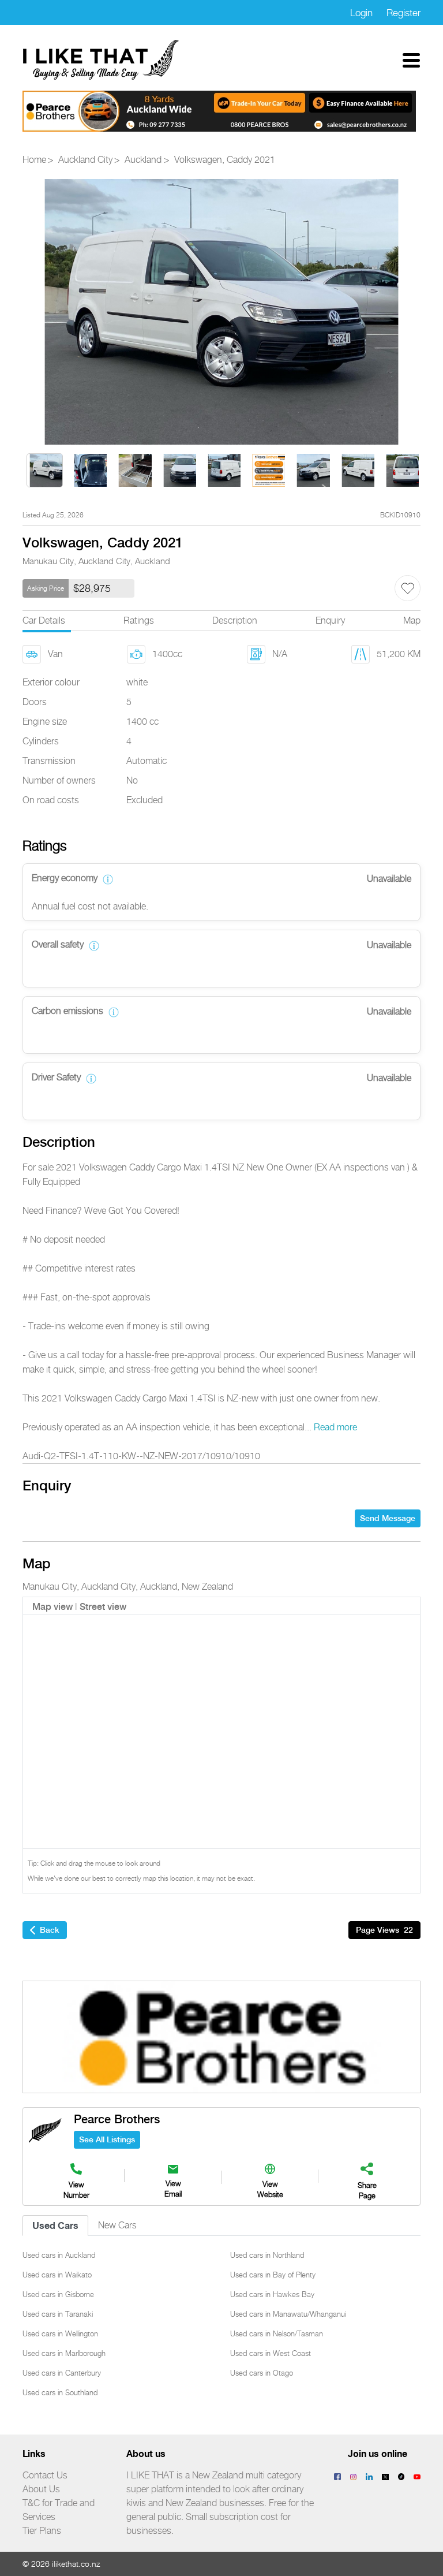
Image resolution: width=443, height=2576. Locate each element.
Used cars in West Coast (271, 2353)
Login (361, 13)
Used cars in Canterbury (62, 2373)
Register (403, 13)
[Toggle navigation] (411, 60)
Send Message (388, 1518)
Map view (52, 1607)
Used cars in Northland (267, 2255)
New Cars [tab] (117, 2225)
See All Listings (107, 2139)
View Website (270, 2189)
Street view (103, 1607)
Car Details (44, 620)
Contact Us (45, 2475)
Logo (102, 60)
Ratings (139, 620)
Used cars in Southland (60, 2392)
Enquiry (330, 620)
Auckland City (85, 160)
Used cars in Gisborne (58, 2294)
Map (412, 620)
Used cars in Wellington (60, 2333)
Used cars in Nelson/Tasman (277, 2333)
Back (50, 1930)
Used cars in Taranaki (58, 2314)
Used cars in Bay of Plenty (273, 2275)
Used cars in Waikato (57, 2275)
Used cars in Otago (262, 2373)
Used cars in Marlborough (64, 2353)
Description (235, 620)
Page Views (384, 1930)
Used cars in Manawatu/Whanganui (288, 2314)
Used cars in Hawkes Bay (272, 2294)
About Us (41, 2489)
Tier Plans (42, 2531)
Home (34, 160)
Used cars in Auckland (59, 2255)
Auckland (143, 160)
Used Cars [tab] (55, 2225)
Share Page (367, 2190)
